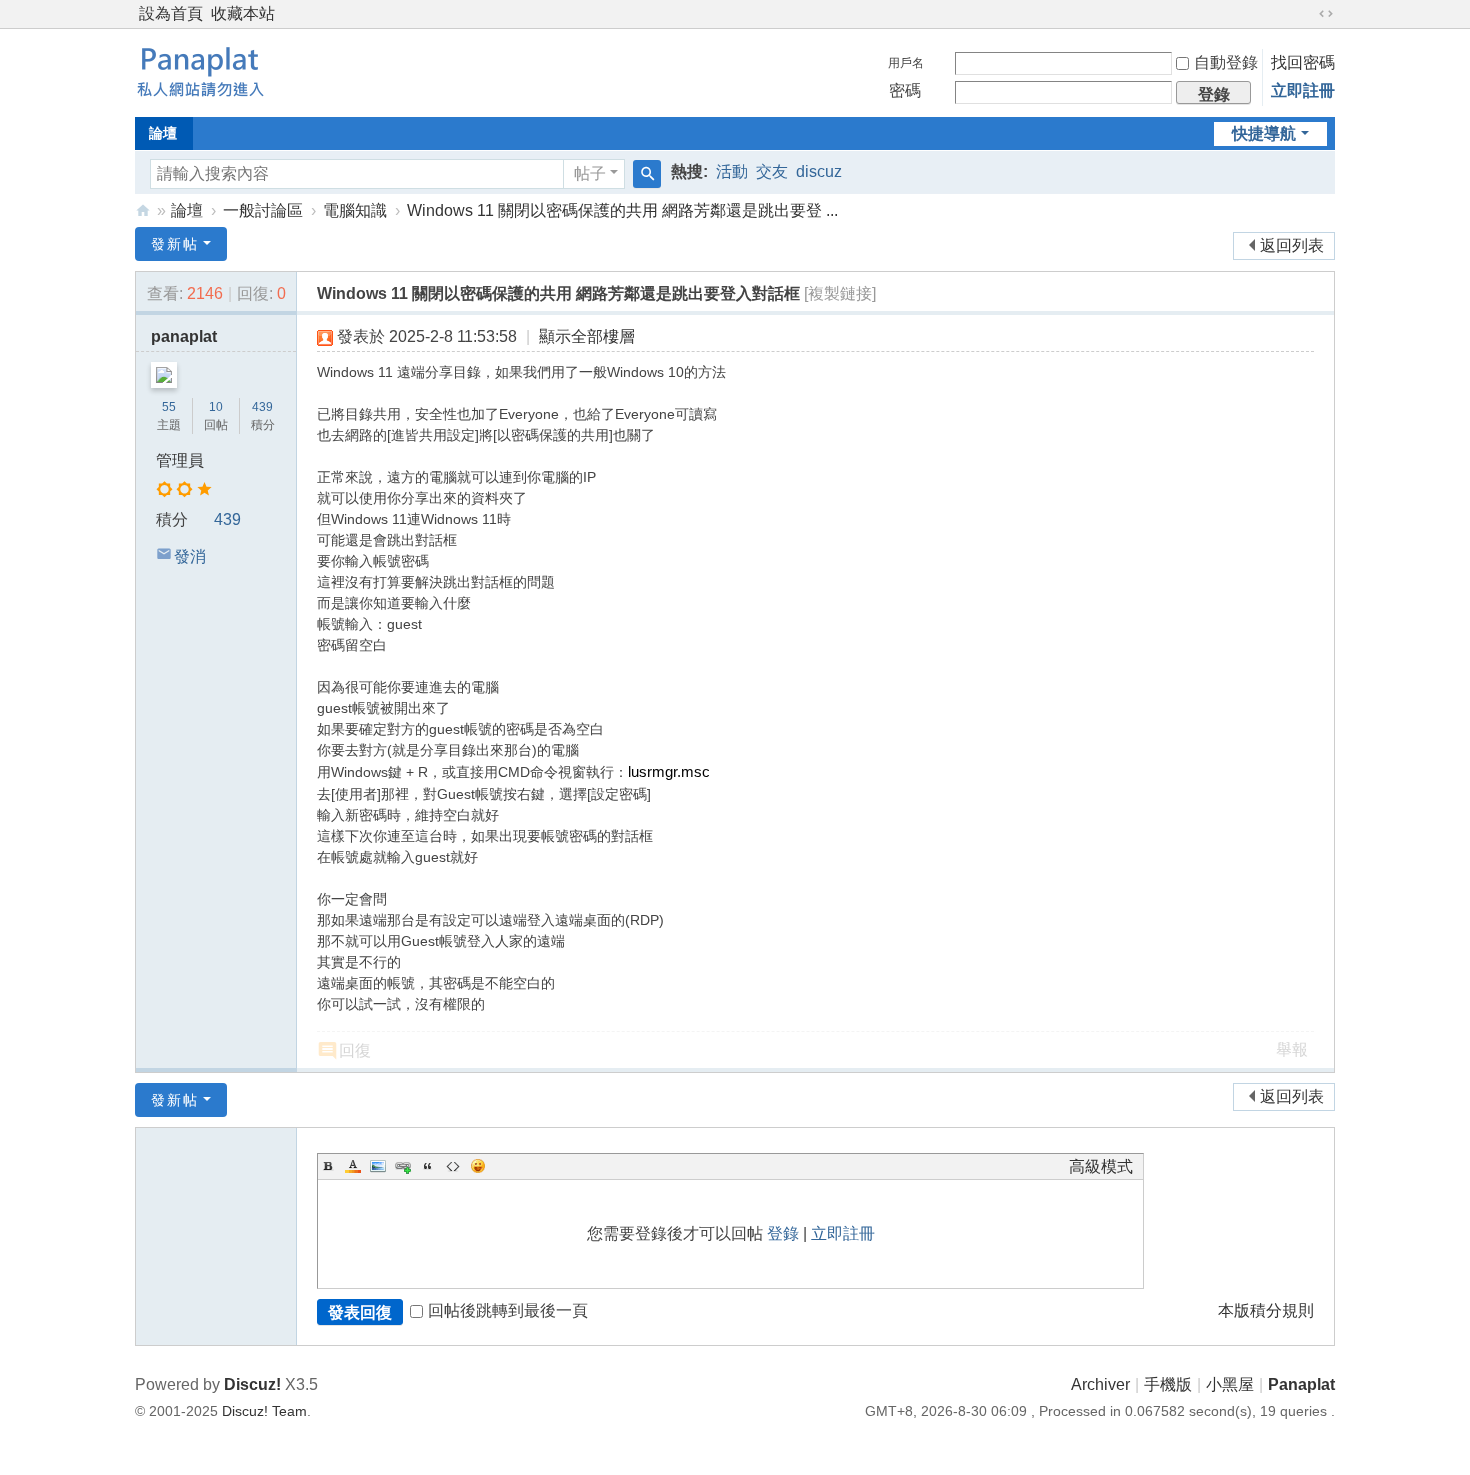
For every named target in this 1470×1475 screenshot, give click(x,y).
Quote (428, 1166)
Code (453, 1166)
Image (378, 1166)
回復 (355, 1050)
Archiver (1100, 1384)
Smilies (478, 1166)
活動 (732, 171)
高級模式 (1101, 1166)
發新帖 (175, 244)
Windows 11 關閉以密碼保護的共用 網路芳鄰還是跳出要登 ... (622, 210)
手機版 (1168, 1384)
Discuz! (252, 1384)
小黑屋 (1230, 1384)
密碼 (905, 90)
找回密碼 (1303, 62)
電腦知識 (355, 210)
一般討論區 (263, 210)
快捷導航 (1264, 133)
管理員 (180, 460)
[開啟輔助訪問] (1307, 14)
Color (353, 1166)
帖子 (590, 173)
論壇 (163, 133)
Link (403, 1166)
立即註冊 (1303, 90)
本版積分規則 (1266, 1310)
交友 (772, 171)
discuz (819, 171)
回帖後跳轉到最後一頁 (508, 1310)
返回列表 (1292, 245)
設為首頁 (171, 13)
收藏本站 (243, 13)
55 (169, 407)
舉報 (1292, 1049)
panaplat (184, 336)
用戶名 (906, 63)
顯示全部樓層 (587, 336)
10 (216, 407)
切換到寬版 (1326, 14)
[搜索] (647, 174)
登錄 (783, 1233)
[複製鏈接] (840, 293)
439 (262, 407)
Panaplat (1301, 1384)
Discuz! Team (264, 1411)
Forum (143, 210)
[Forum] (199, 70)
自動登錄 (1226, 62)
